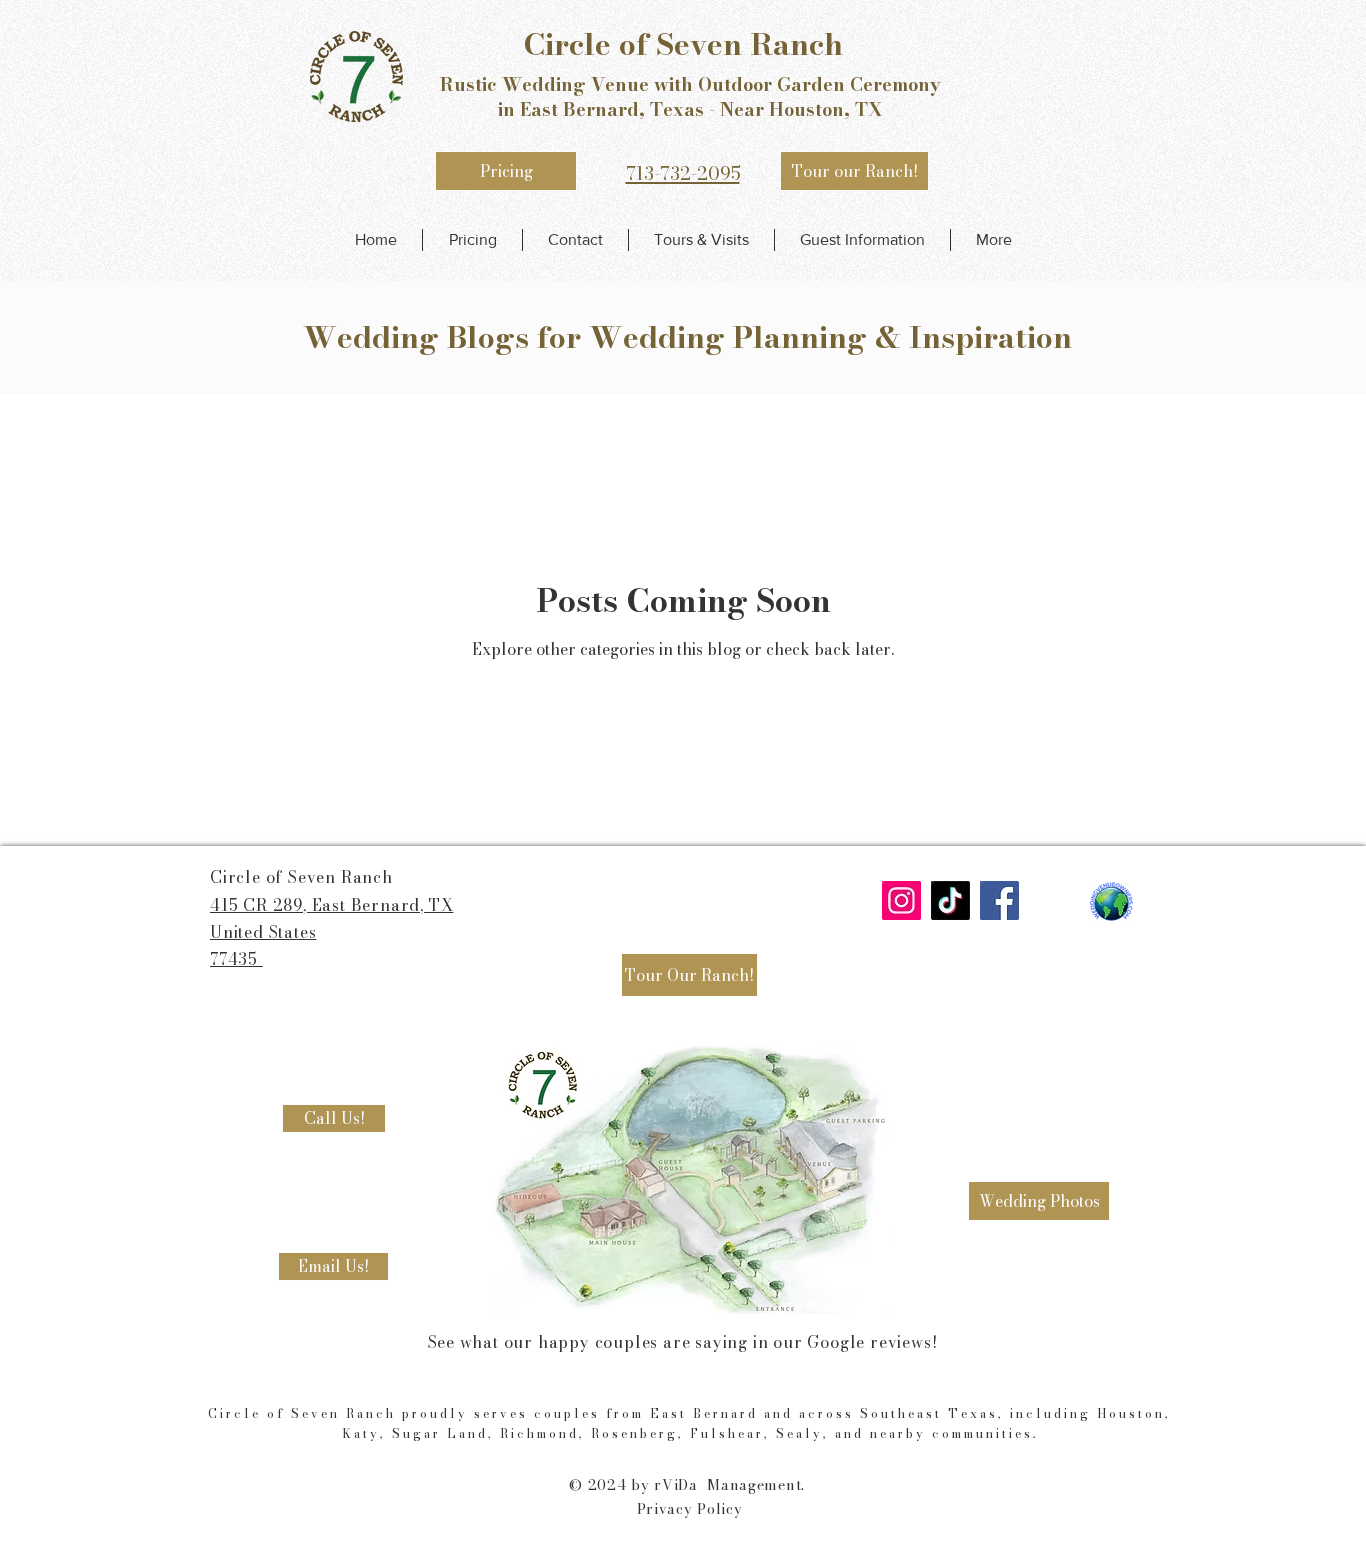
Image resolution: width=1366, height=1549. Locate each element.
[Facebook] (999, 900)
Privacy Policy (690, 1509)
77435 (236, 959)
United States (263, 932)
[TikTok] (950, 900)
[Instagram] (901, 900)
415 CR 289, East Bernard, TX (331, 905)
